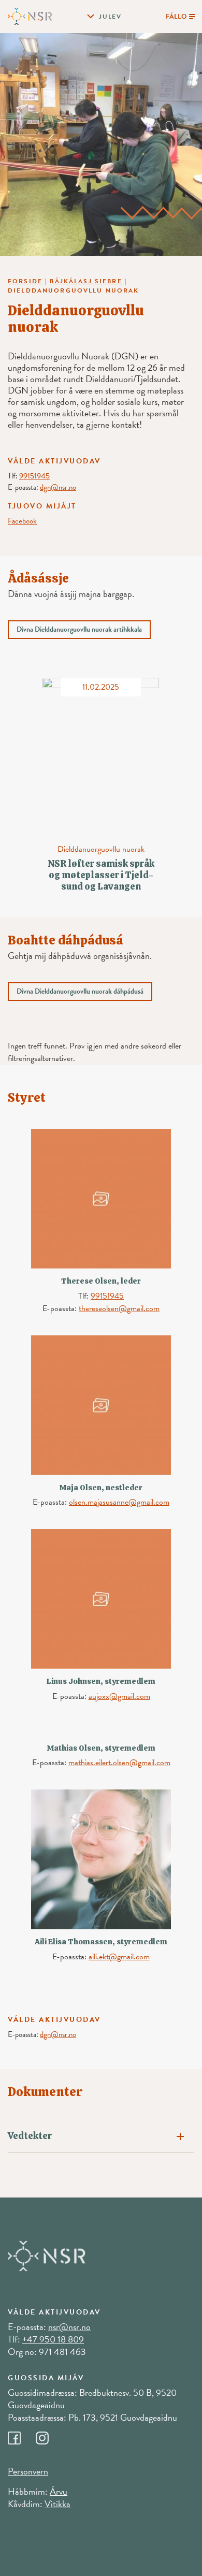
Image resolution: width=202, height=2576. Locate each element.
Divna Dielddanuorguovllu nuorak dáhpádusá (80, 991)
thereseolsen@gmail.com (119, 1308)
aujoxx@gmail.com (119, 1696)
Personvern (28, 2471)
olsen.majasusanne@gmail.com (119, 1502)
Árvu (59, 2491)
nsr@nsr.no (69, 2327)
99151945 (34, 476)
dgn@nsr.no (58, 487)
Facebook (22, 521)
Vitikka (57, 2504)
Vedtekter (30, 2136)
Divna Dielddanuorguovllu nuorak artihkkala (79, 629)
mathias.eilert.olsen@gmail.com (119, 1763)
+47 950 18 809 (53, 2339)
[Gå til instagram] (49, 2435)
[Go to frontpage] (30, 16)
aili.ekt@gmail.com (119, 1957)
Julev (110, 17)
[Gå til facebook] (22, 2435)
